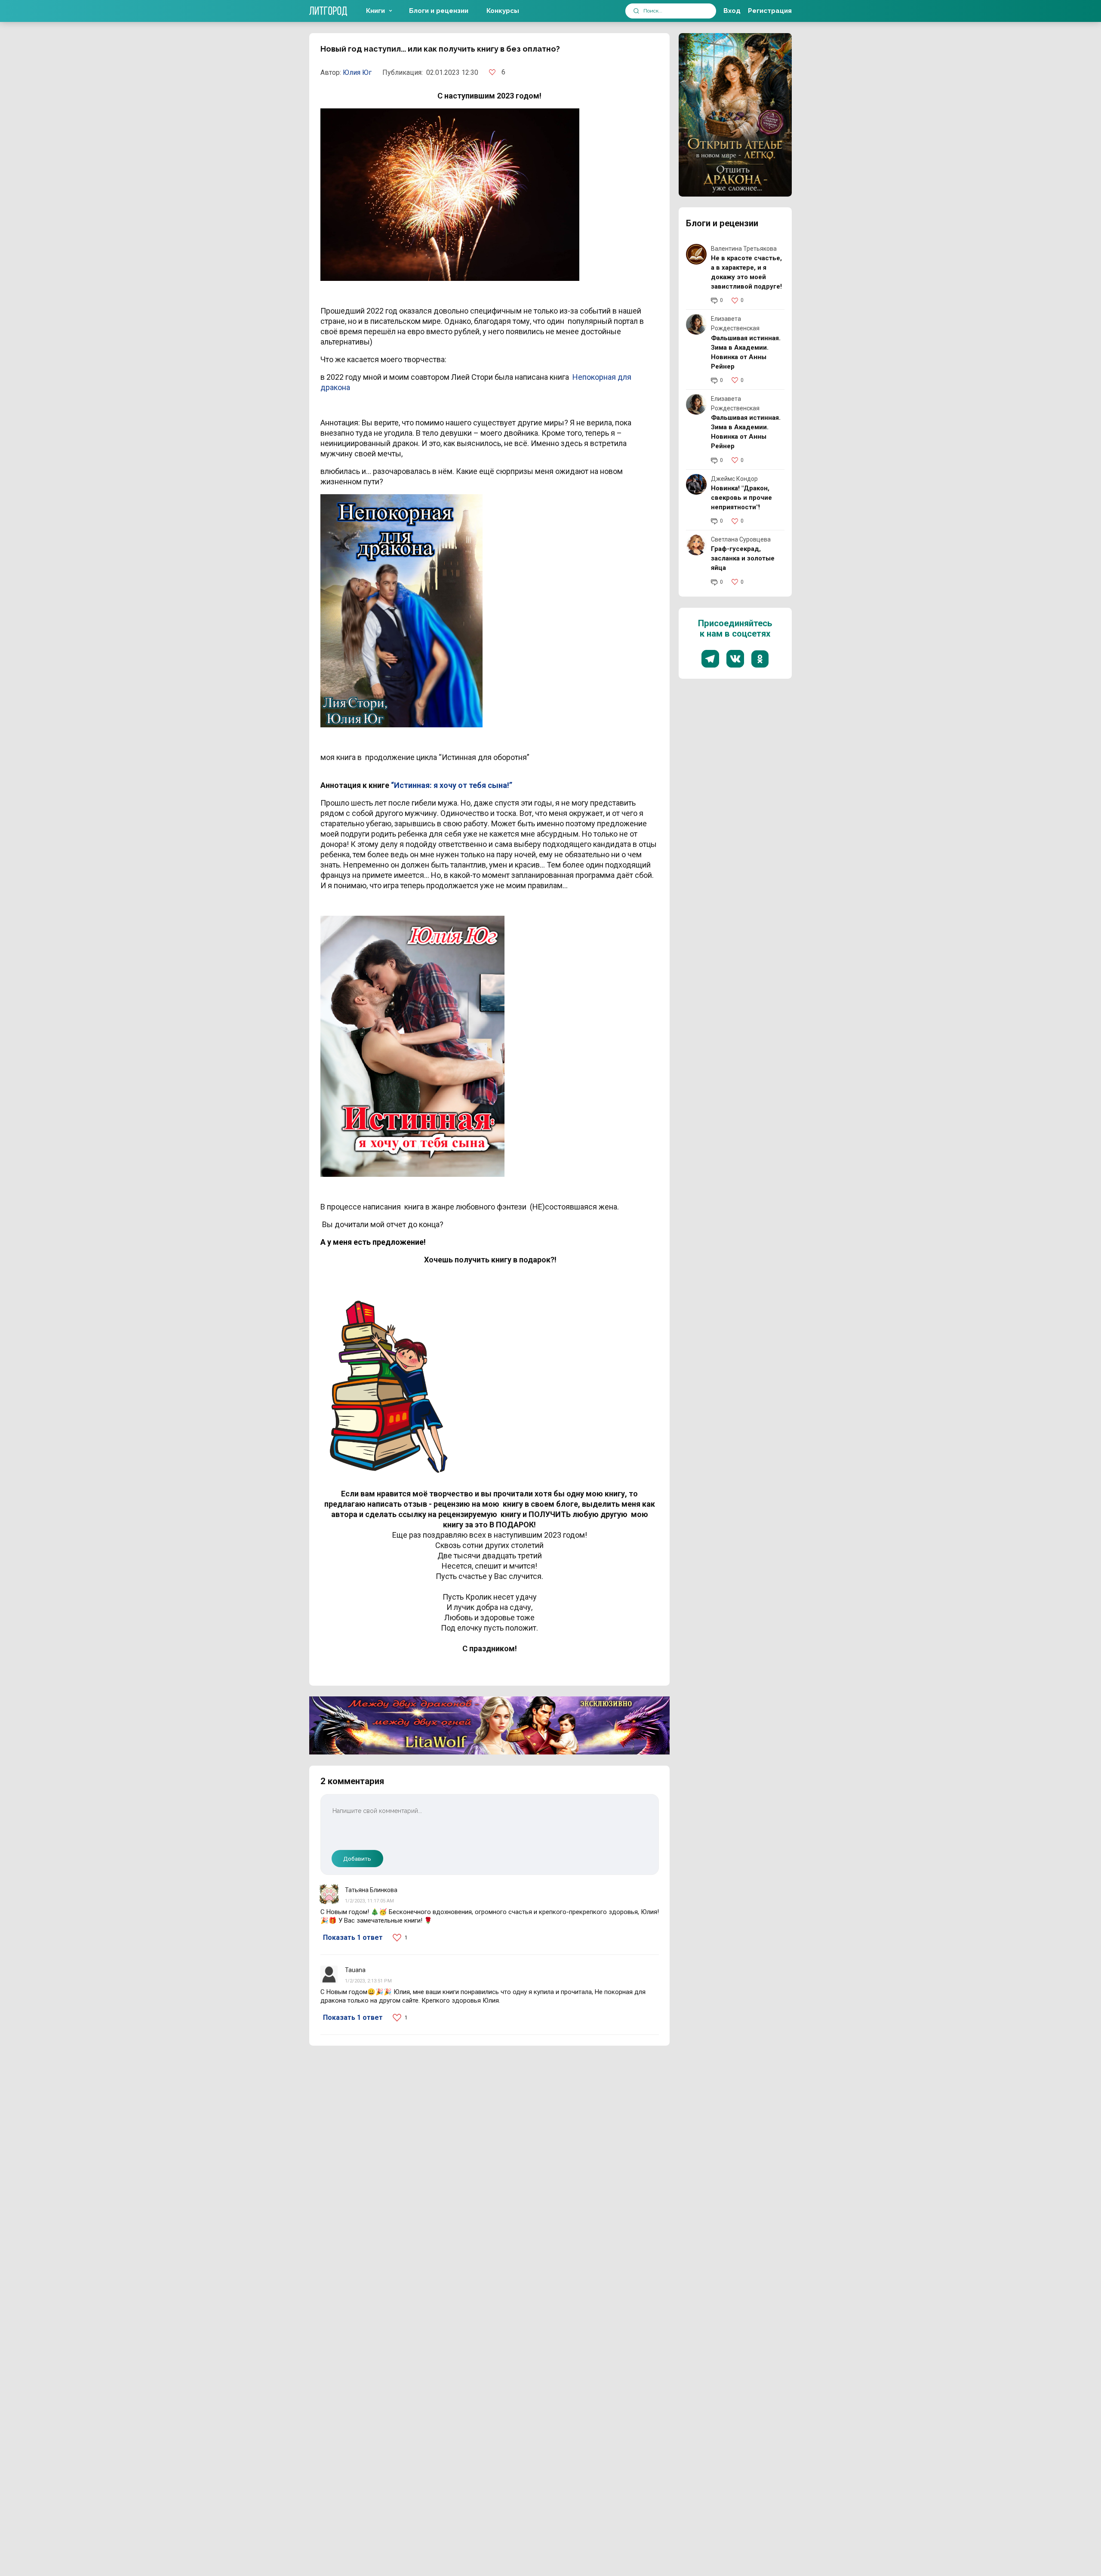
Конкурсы (503, 11)
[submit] (636, 11)
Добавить (357, 1859)
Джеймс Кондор (734, 479)
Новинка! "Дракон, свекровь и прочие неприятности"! (741, 498)
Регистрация (770, 11)
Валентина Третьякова (744, 249)
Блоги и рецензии (439, 11)
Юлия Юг (357, 72)
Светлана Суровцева (741, 539)
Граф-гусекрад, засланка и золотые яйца (743, 558)
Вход (732, 11)
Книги (375, 11)
